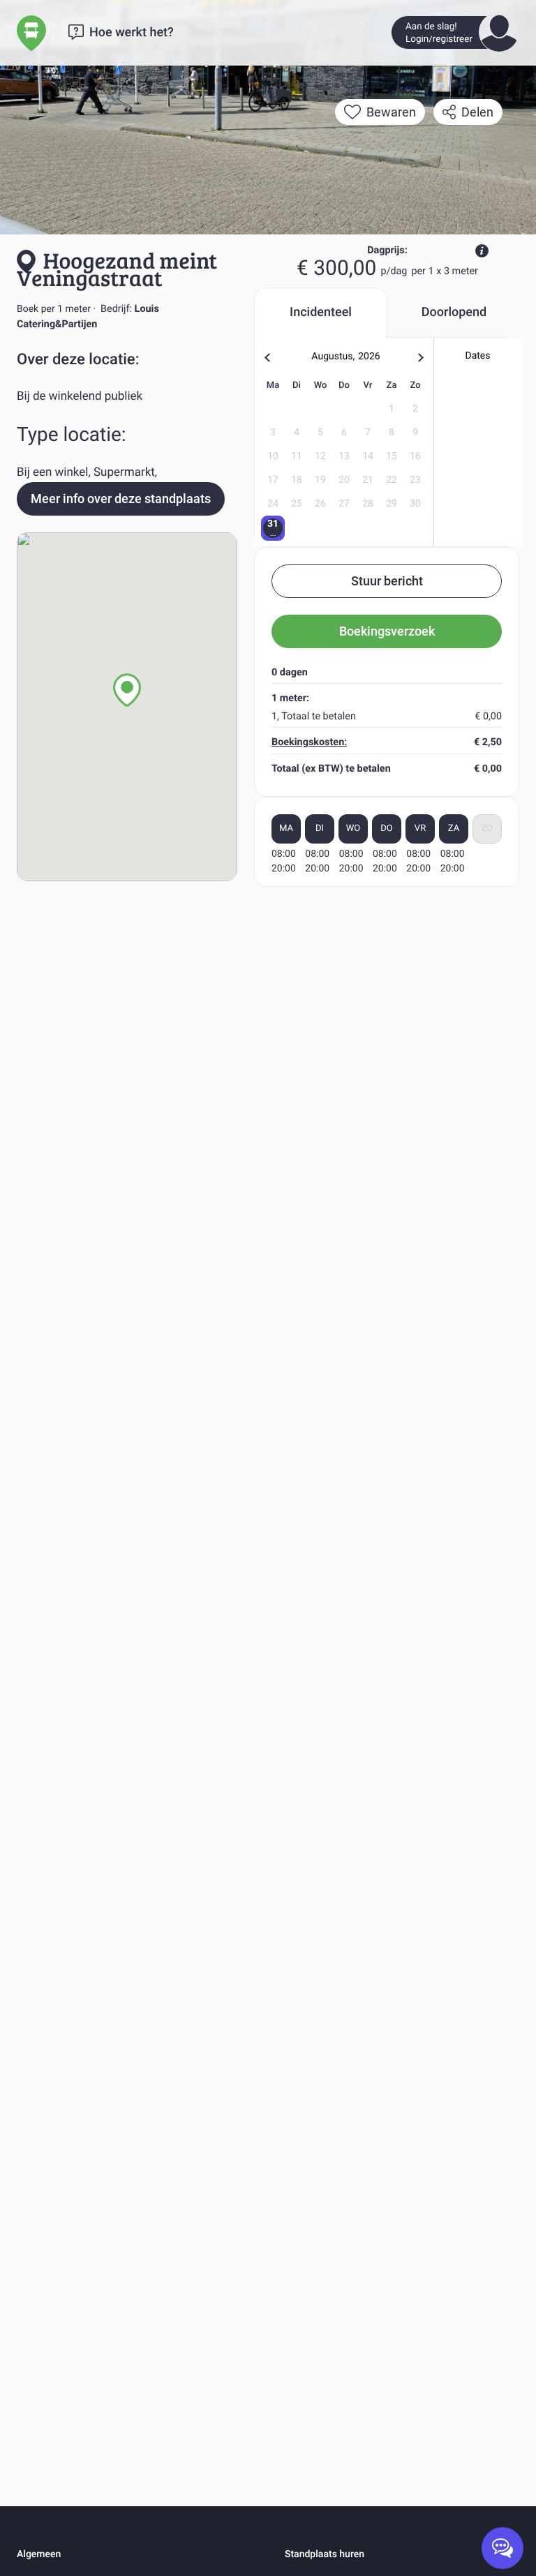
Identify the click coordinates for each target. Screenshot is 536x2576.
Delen (477, 112)
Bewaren (391, 112)
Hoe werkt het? (132, 32)
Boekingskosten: (309, 742)
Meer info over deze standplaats (121, 499)
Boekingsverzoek (387, 631)
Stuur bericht (387, 581)
